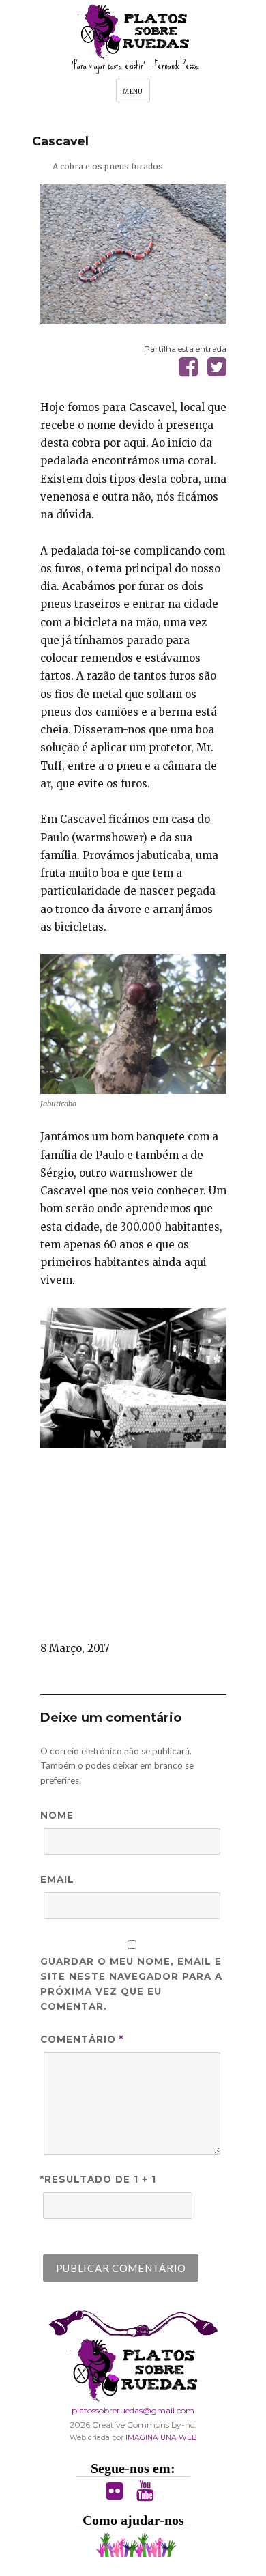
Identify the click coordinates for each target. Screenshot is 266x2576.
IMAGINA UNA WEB (161, 2438)
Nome (57, 1815)
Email (57, 1879)
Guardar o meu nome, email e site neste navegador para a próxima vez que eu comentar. (132, 1984)
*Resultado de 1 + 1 (99, 2179)
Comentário (82, 2039)
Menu (133, 91)
